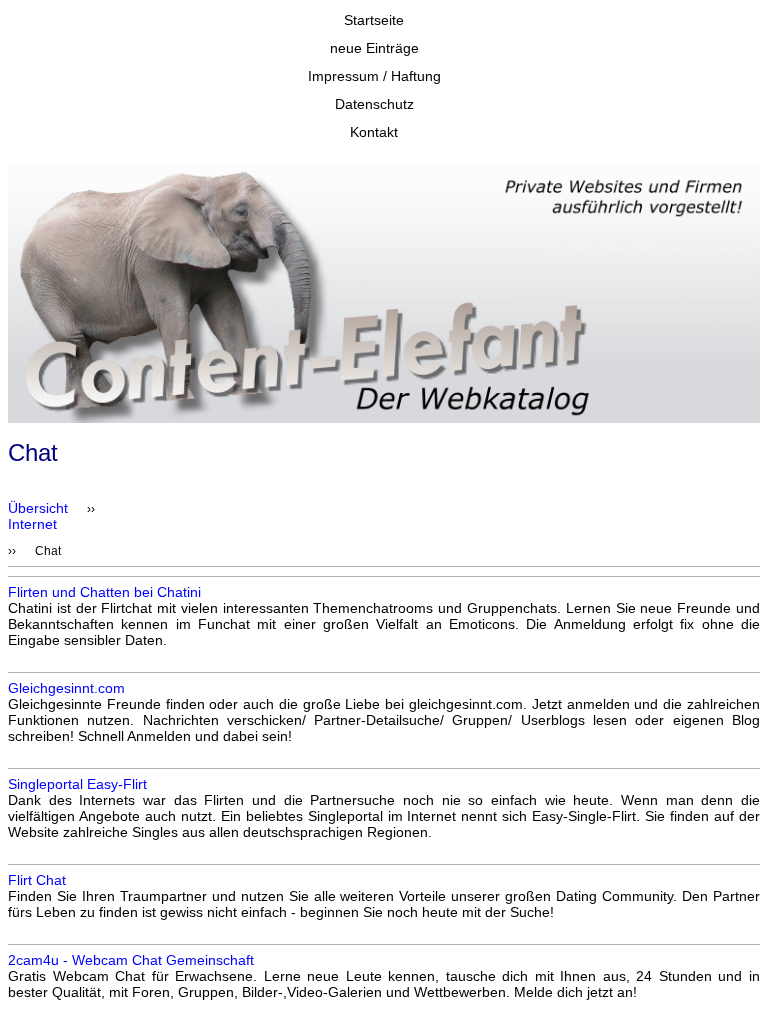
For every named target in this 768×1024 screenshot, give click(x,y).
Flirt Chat (37, 880)
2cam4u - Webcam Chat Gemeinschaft (131, 960)
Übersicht (38, 508)
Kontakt (374, 132)
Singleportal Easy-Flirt (77, 784)
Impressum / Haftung (374, 76)
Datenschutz (374, 104)
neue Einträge (374, 48)
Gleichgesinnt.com (66, 688)
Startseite (374, 20)
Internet (32, 524)
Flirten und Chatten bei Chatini (104, 592)
